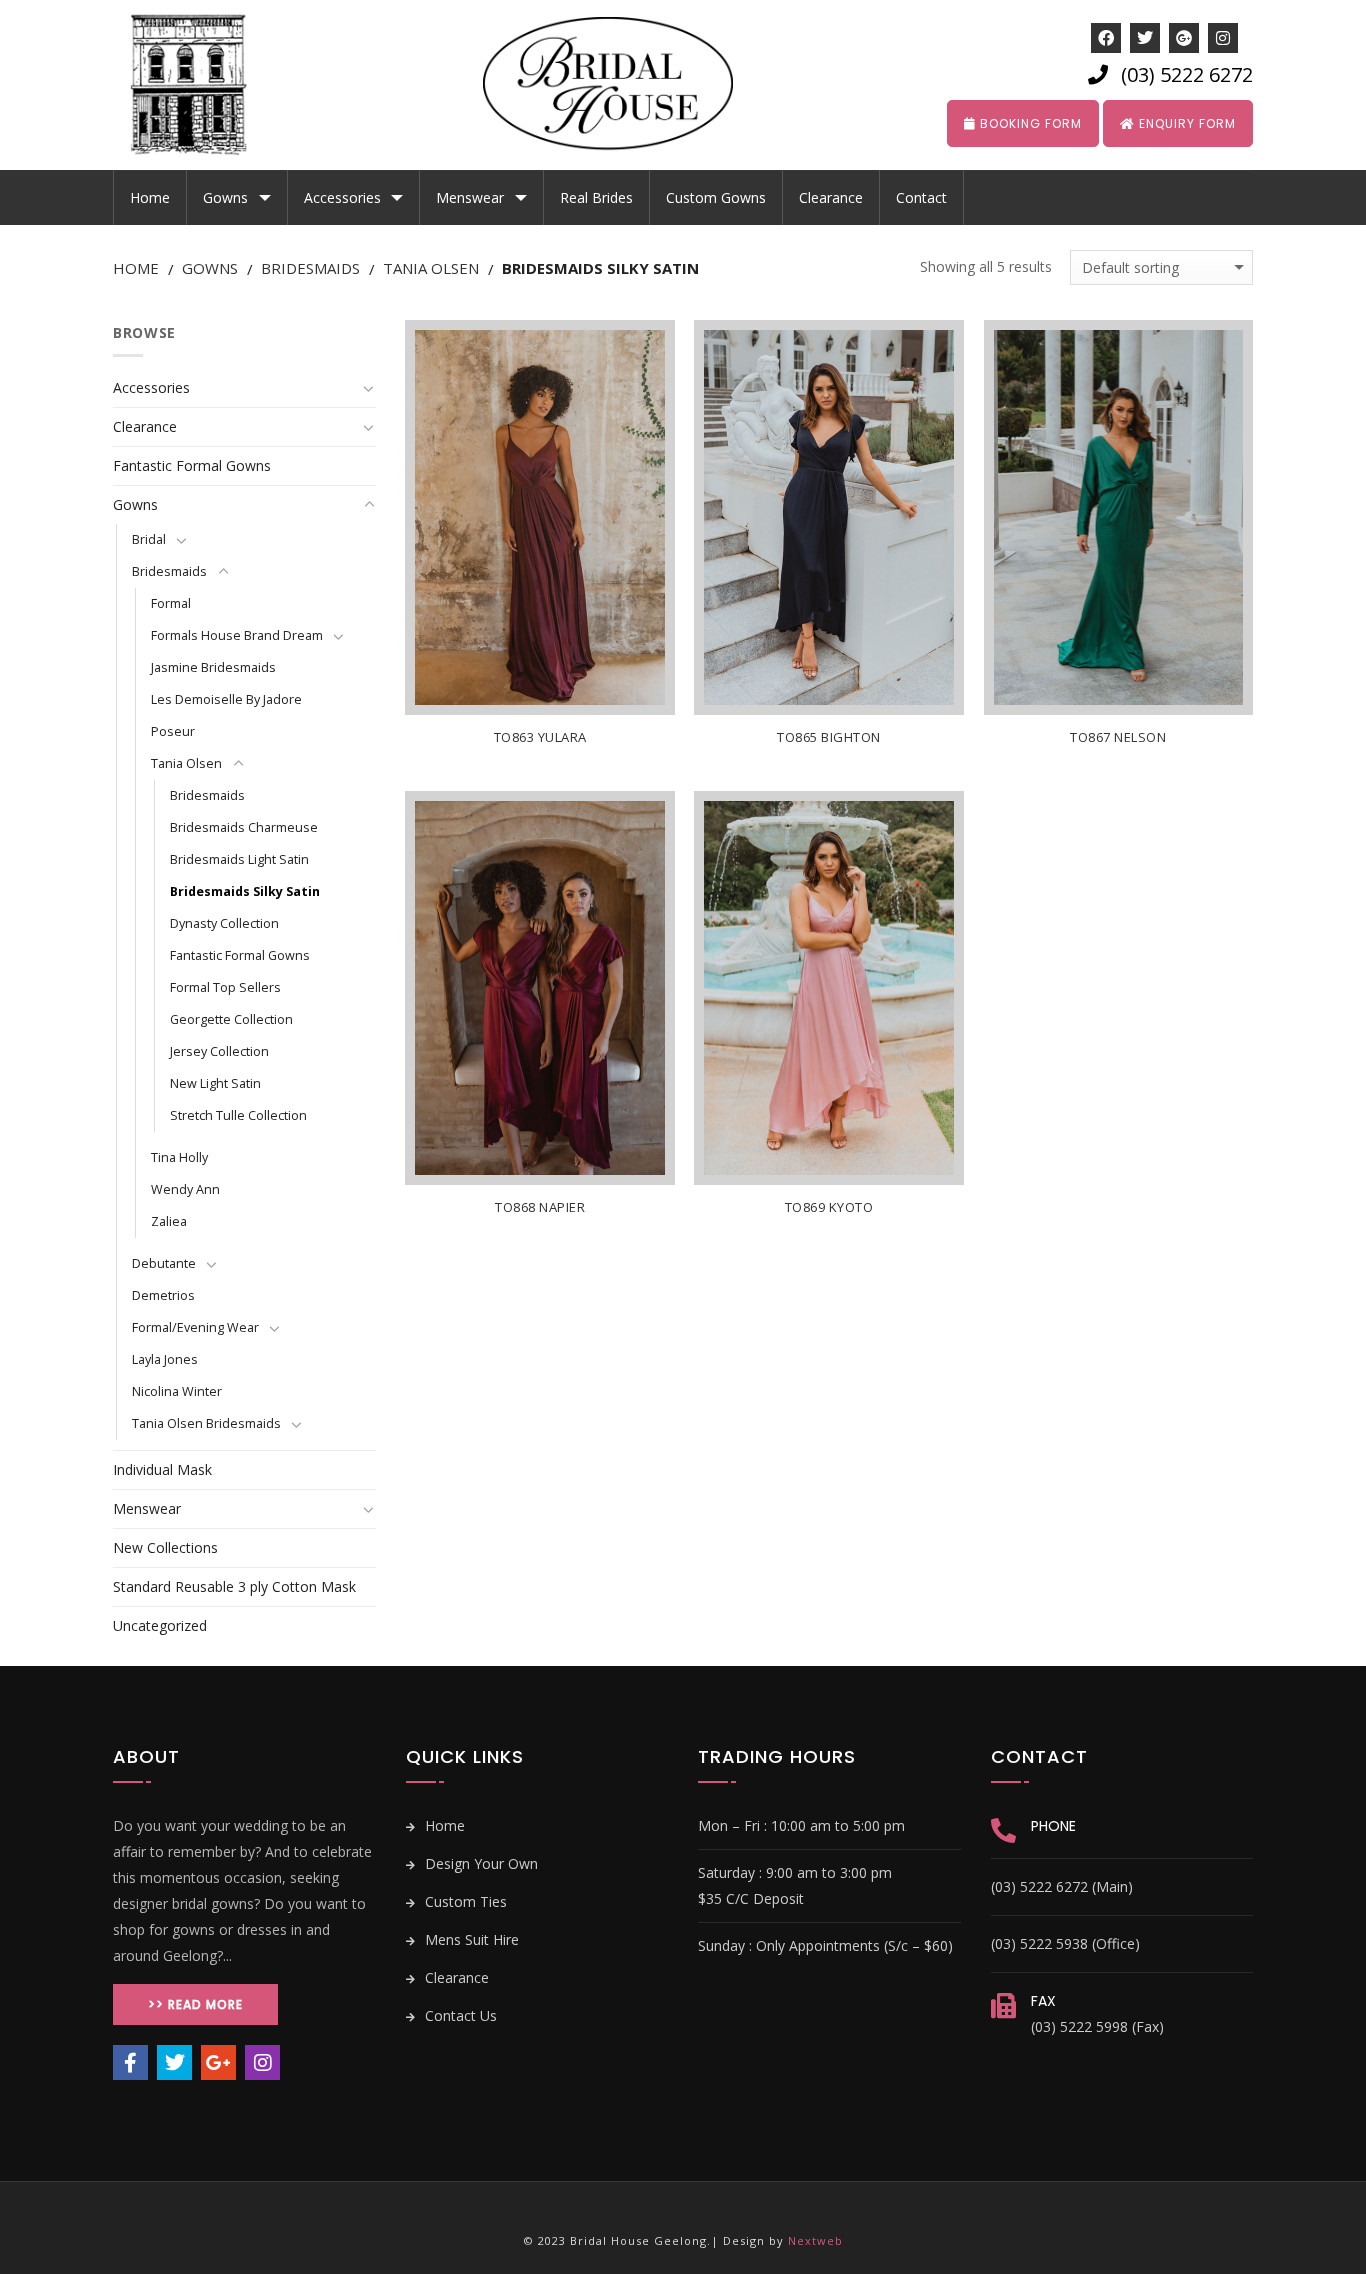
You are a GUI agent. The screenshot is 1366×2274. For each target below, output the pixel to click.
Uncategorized (160, 1625)
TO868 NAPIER (540, 1207)
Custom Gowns (716, 197)
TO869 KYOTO (829, 1207)
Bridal (149, 539)
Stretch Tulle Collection (238, 1115)
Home (150, 197)
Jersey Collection (219, 1051)
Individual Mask (162, 1469)
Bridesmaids (310, 268)
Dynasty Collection (224, 923)
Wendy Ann (185, 1189)
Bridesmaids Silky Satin (245, 891)
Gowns (225, 197)
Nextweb (815, 2240)
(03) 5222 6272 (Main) (1062, 1886)
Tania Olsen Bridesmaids (206, 1423)
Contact (921, 197)
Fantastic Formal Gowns (192, 465)
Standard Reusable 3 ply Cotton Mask (234, 1586)
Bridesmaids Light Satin (239, 859)
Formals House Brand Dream (237, 635)
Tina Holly (179, 1157)
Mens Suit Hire (470, 1939)
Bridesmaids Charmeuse (244, 827)
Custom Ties (464, 1901)
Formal (171, 603)
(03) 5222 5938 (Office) (1065, 1943)
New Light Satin (215, 1083)
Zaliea (169, 1221)
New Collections (165, 1547)
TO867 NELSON (1118, 737)
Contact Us (459, 2015)
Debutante (164, 1263)
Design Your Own (479, 1863)
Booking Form (1029, 123)
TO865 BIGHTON (829, 737)
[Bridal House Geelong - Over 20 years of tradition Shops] (203, 85)
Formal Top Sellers (225, 987)
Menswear (470, 197)
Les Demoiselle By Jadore (226, 699)
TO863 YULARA (540, 737)
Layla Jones (165, 1359)
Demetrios (163, 1295)
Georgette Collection (231, 1019)
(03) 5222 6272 (1187, 74)
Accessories (342, 197)
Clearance (831, 197)
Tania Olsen (431, 268)
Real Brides (596, 197)
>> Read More (195, 2004)
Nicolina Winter (177, 1391)
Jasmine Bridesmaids (213, 667)
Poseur (173, 731)
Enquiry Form (1185, 123)
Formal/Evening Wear (195, 1327)
